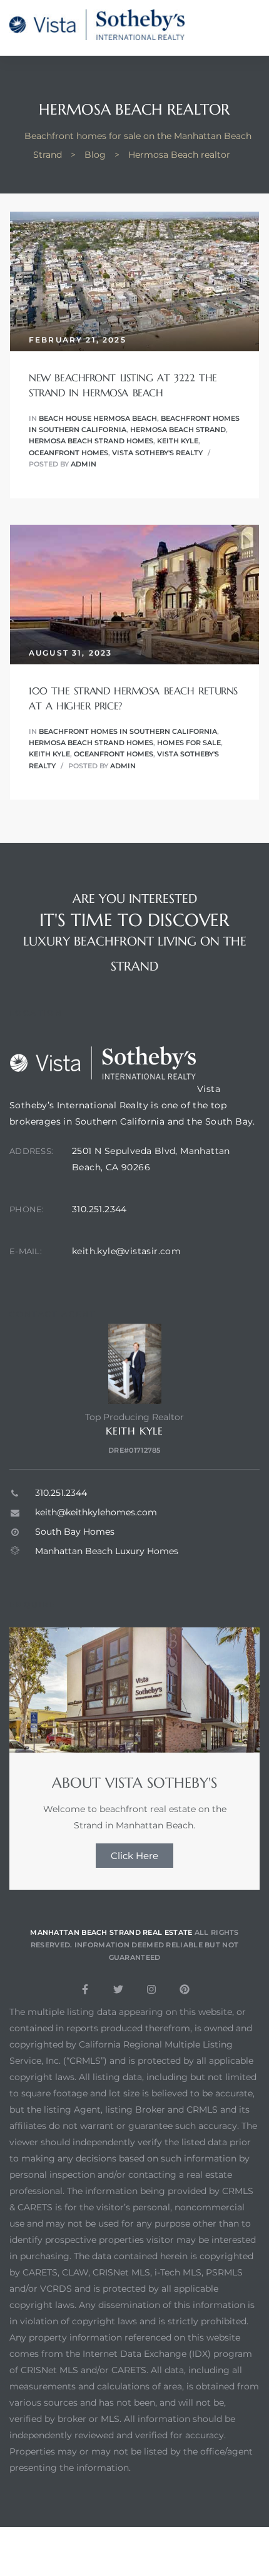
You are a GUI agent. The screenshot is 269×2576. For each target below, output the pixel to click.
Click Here (134, 1856)
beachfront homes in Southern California (128, 731)
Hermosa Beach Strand (178, 430)
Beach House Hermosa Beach (98, 418)
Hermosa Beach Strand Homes (91, 441)
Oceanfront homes (69, 453)
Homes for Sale (189, 743)
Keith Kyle (178, 441)
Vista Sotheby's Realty (157, 453)
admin (84, 464)
